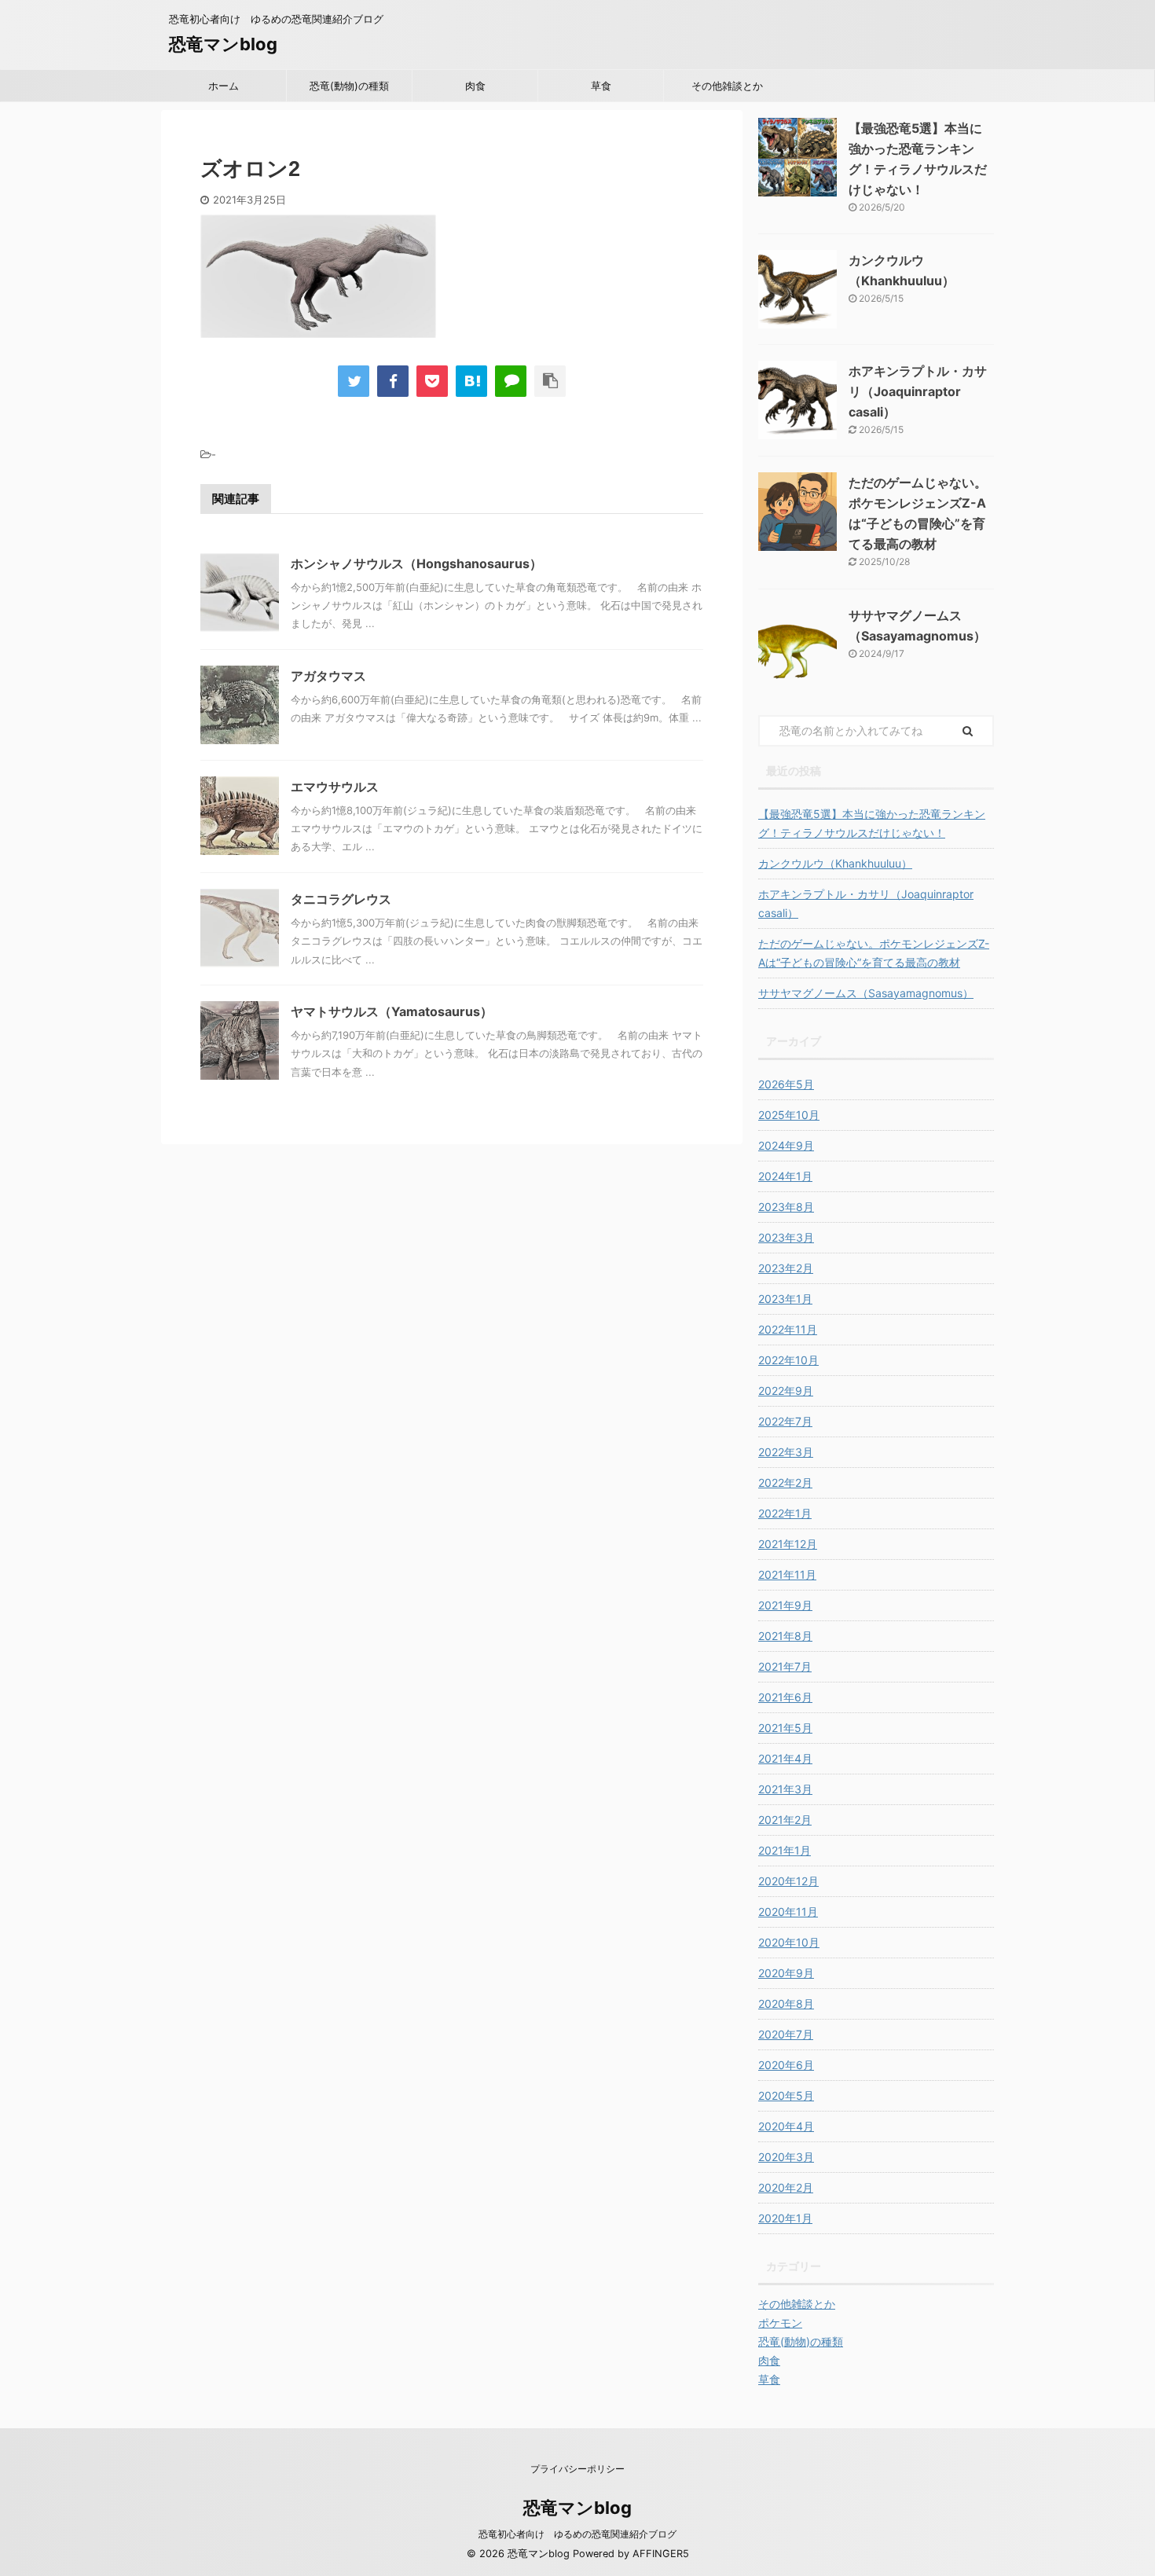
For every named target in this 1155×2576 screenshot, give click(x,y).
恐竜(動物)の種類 (349, 86)
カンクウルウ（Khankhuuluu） (835, 863)
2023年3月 (786, 1237)
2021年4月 (785, 1758)
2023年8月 (786, 1207)
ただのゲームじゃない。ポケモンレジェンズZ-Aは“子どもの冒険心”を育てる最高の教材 (874, 953)
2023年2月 (786, 1268)
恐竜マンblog (223, 44)
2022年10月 (788, 1360)
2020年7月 (786, 2034)
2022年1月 (785, 1513)
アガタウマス (328, 676)
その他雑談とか (727, 86)
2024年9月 (786, 1145)
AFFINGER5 (661, 2554)
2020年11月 (788, 1912)
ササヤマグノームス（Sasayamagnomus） (866, 993)
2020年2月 (786, 2187)
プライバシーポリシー (577, 2469)
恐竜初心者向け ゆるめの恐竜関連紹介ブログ (577, 2534)
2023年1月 (785, 1299)
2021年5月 (785, 1728)
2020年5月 (786, 2095)
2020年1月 (785, 2218)
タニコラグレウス (341, 899)
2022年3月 (786, 1452)
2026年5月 (786, 1084)
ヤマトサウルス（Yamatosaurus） (392, 1011)
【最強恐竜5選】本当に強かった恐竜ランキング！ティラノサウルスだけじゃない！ (872, 823)
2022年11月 (788, 1329)
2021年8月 (785, 1636)
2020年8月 (786, 2004)
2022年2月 (785, 1482)
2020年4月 (786, 2126)
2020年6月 (786, 2065)
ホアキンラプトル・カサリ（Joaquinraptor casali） (918, 391)
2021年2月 (785, 1820)
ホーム (224, 86)
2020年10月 (789, 1942)
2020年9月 (786, 1973)
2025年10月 (789, 1115)
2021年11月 (787, 1574)
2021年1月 (785, 1850)
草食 (601, 86)
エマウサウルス (335, 787)
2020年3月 (786, 2157)
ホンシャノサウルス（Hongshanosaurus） (416, 563)
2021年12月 (788, 1544)
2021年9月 (785, 1605)
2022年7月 (785, 1421)
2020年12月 (788, 1881)
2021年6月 (785, 1697)
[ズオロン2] (471, 381)
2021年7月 (785, 1666)
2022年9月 (786, 1391)
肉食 (475, 86)
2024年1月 (785, 1176)
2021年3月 (785, 1789)
